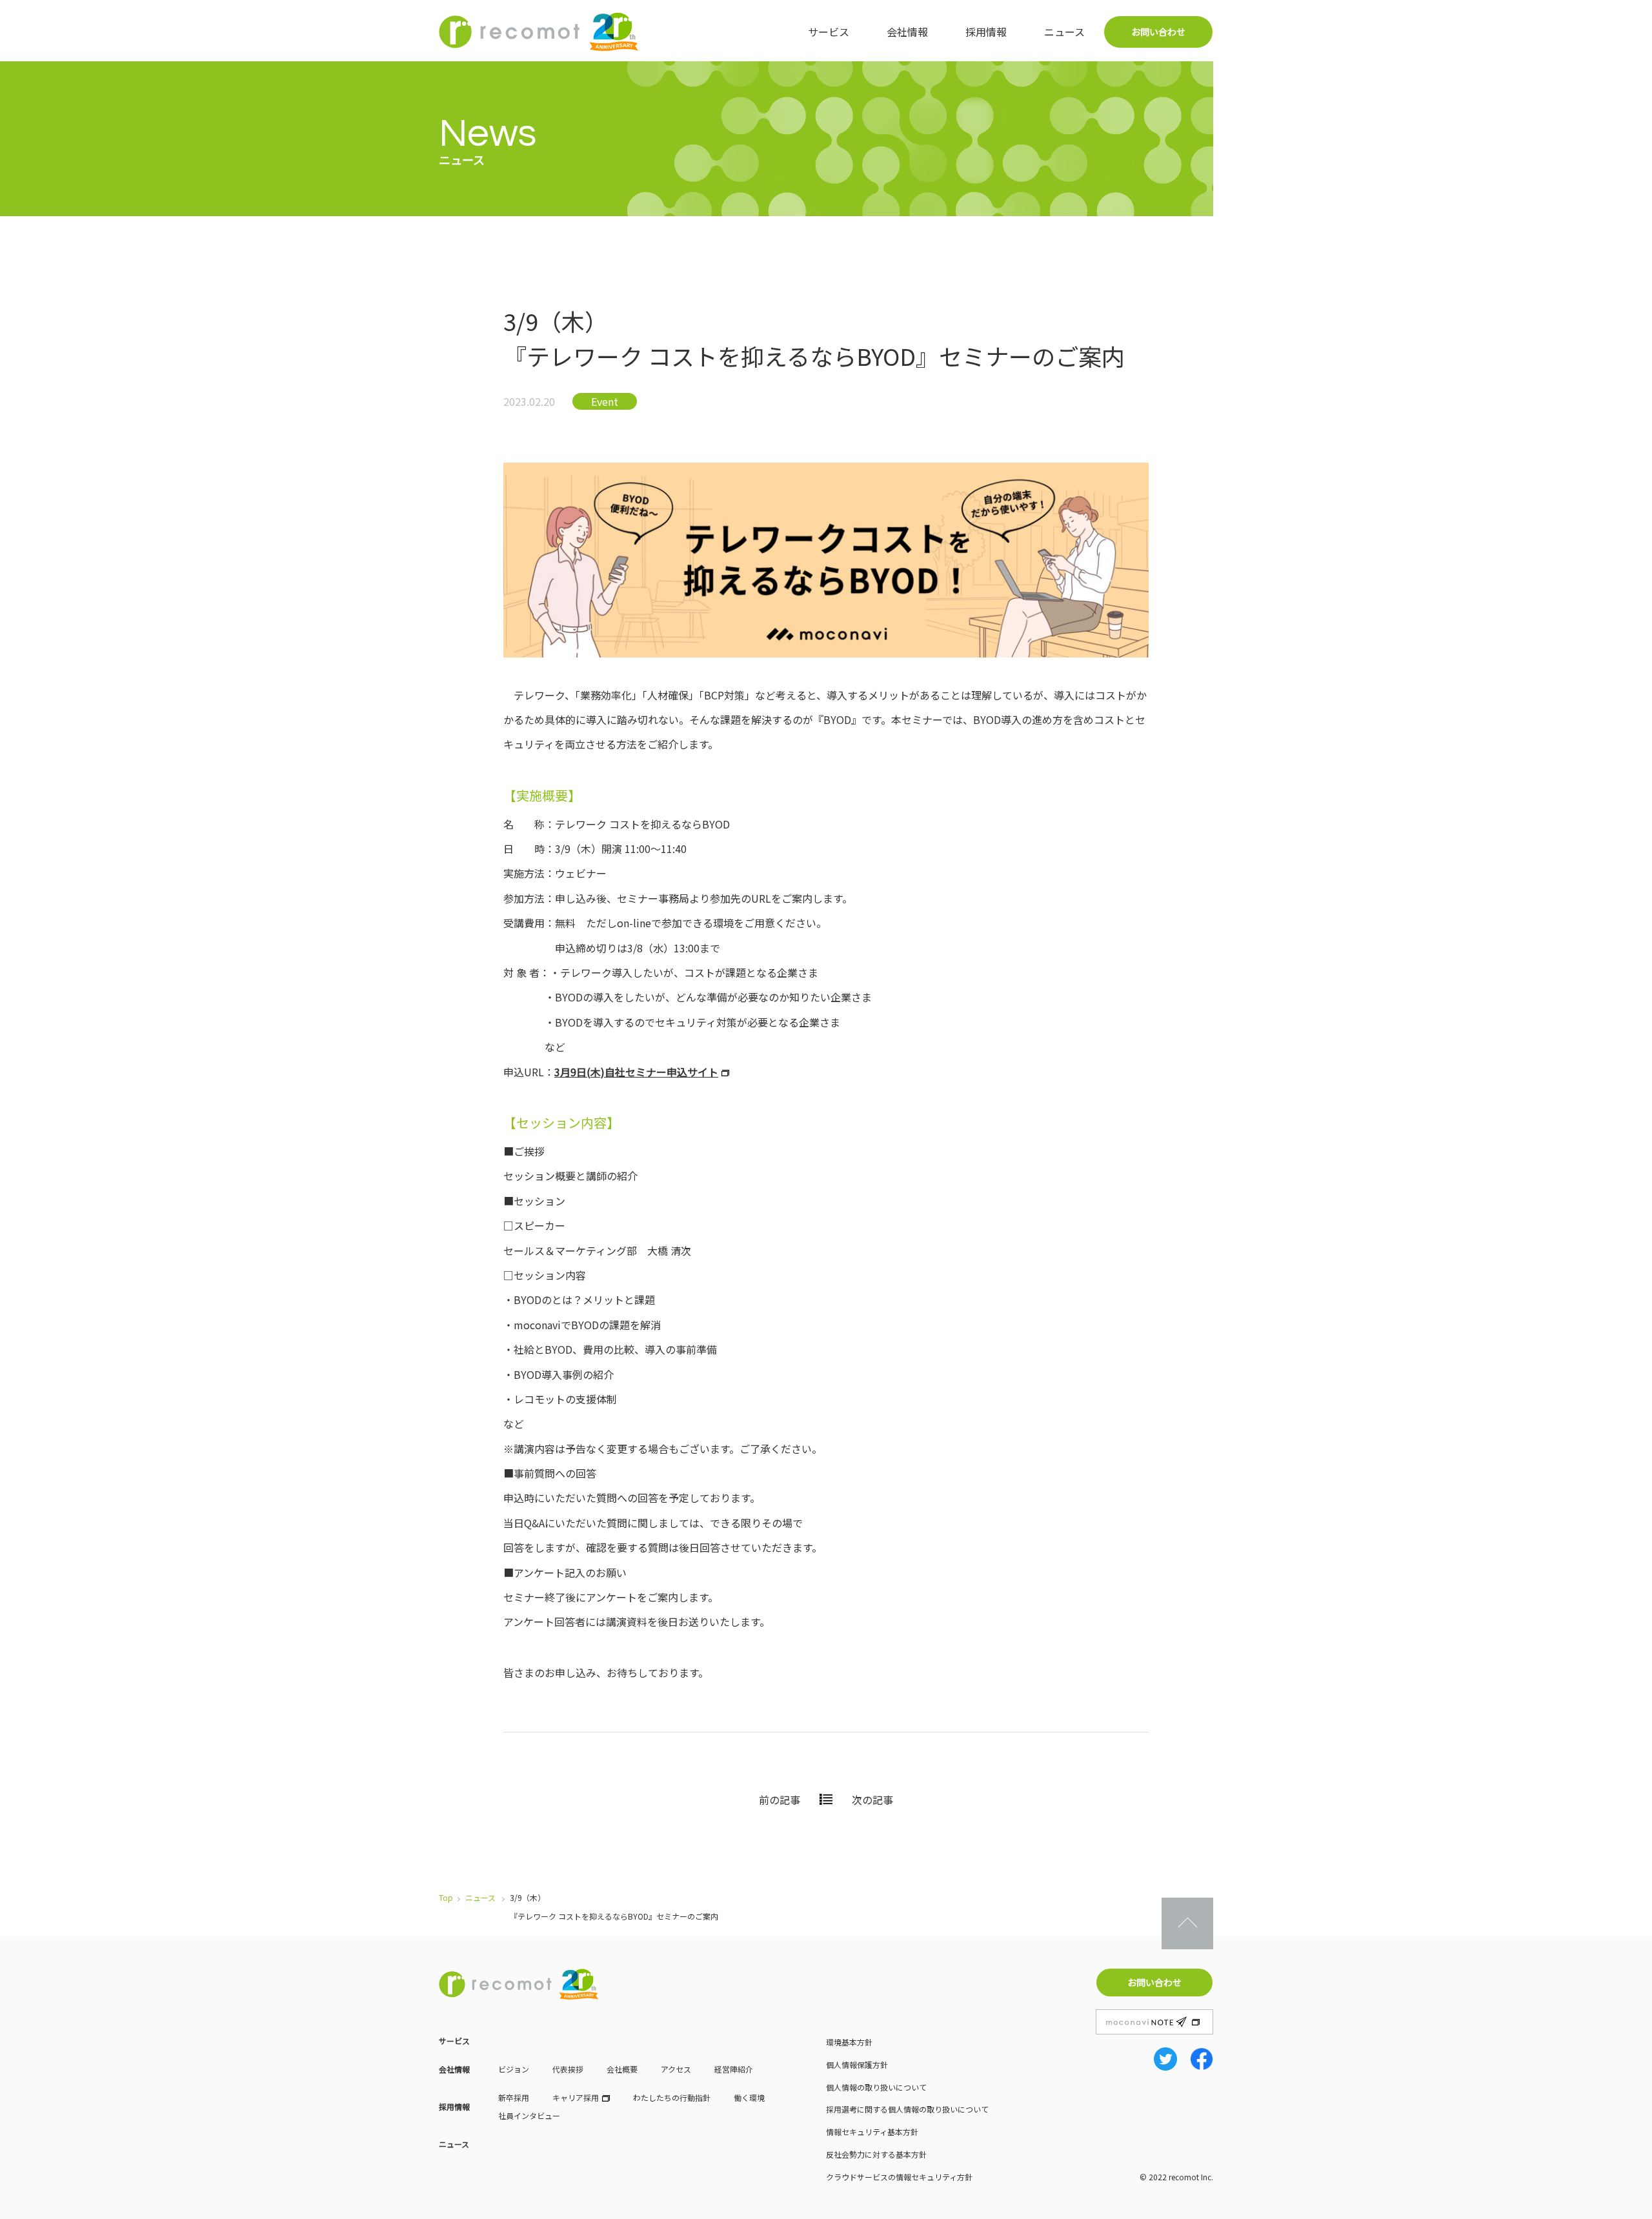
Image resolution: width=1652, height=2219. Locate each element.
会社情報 (907, 32)
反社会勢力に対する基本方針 (876, 2154)
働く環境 (749, 2097)
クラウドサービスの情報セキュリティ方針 (899, 2177)
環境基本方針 (849, 2042)
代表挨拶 (568, 2069)
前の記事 (780, 1800)
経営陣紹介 (734, 2069)
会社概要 (622, 2069)
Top (446, 1897)
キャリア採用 (576, 2097)
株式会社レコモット (539, 32)
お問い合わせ (1158, 32)
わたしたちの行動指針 (672, 2097)
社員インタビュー (529, 2115)
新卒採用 (514, 2097)
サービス (829, 32)
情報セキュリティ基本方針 (872, 2132)
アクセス (676, 2069)
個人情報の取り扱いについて (876, 2087)
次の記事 (872, 1800)
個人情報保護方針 (857, 2064)
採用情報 (986, 32)
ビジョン (514, 2069)
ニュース (1064, 32)
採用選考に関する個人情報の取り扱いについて (907, 2109)
